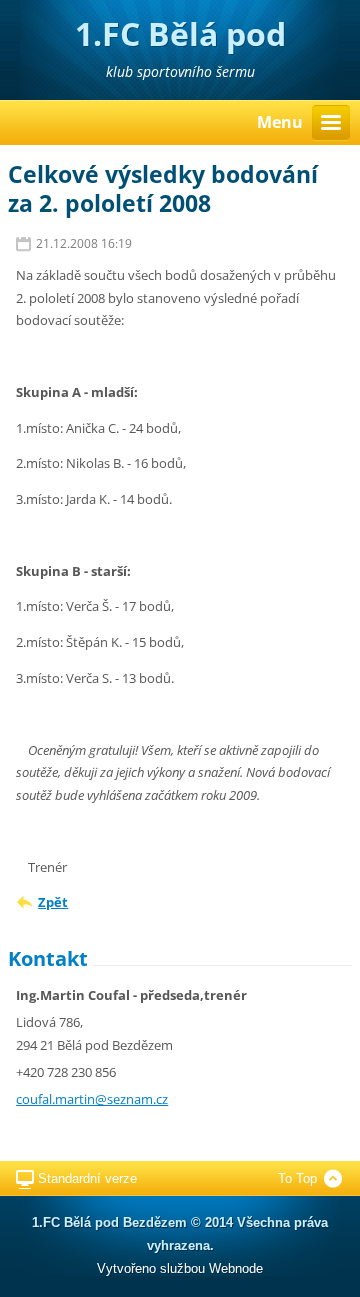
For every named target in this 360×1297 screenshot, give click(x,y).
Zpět (53, 902)
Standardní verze (87, 1178)
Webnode (236, 1268)
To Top (297, 1178)
